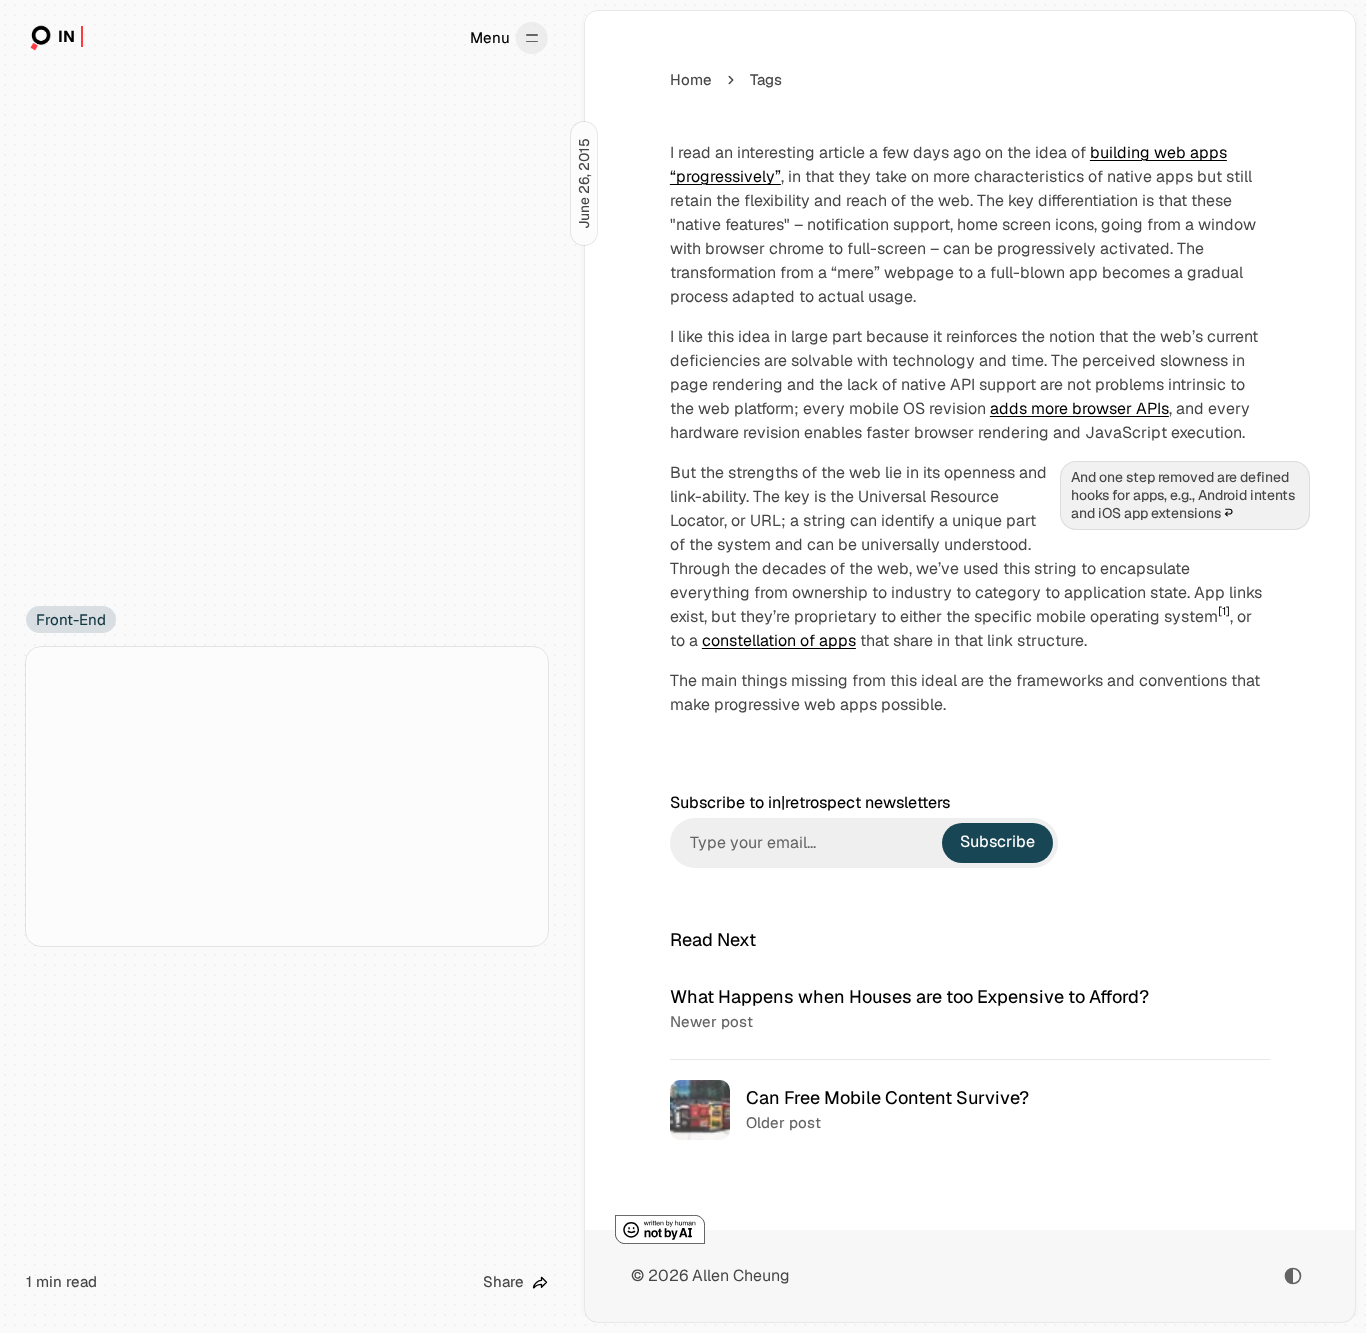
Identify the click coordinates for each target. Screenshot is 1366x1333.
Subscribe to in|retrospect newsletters (810, 803)
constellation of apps (779, 640)
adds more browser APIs (1079, 408)
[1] (1224, 611)
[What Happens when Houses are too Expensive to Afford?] (970, 1009)
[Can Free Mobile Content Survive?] (970, 1109)
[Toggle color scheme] (1293, 1276)
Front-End (71, 619)
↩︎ (1228, 513)
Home (691, 79)
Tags (766, 79)
